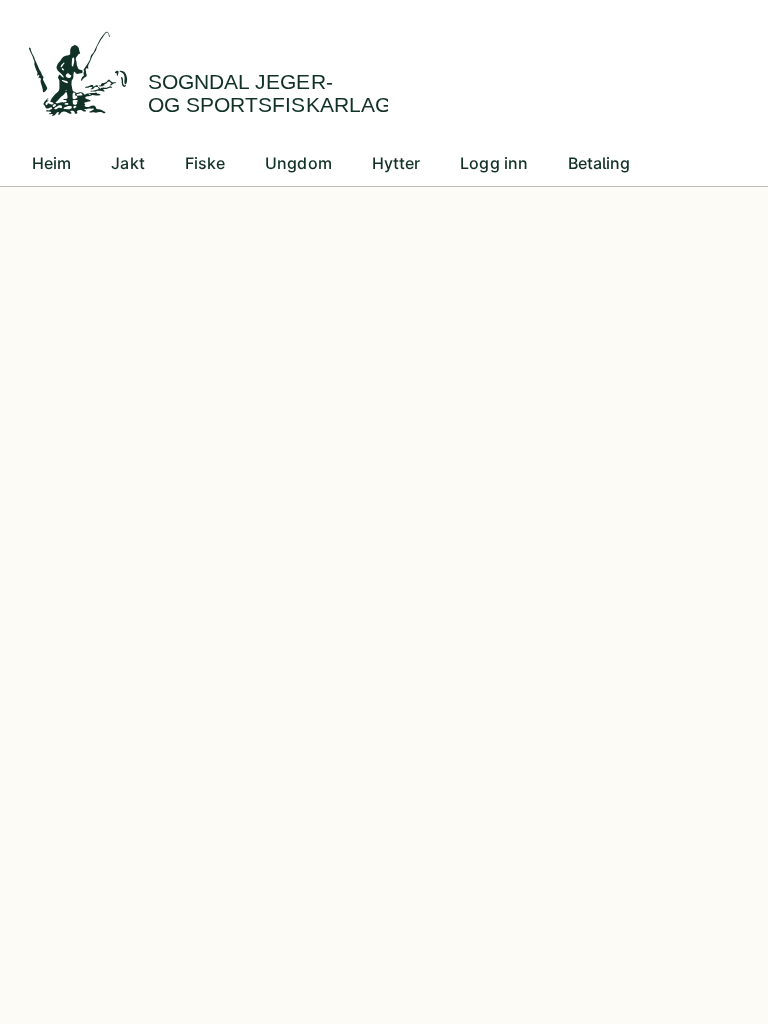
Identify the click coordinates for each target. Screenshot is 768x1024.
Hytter (396, 163)
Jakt (127, 163)
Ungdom (298, 163)
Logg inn (494, 163)
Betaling (599, 163)
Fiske (205, 163)
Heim (51, 163)
